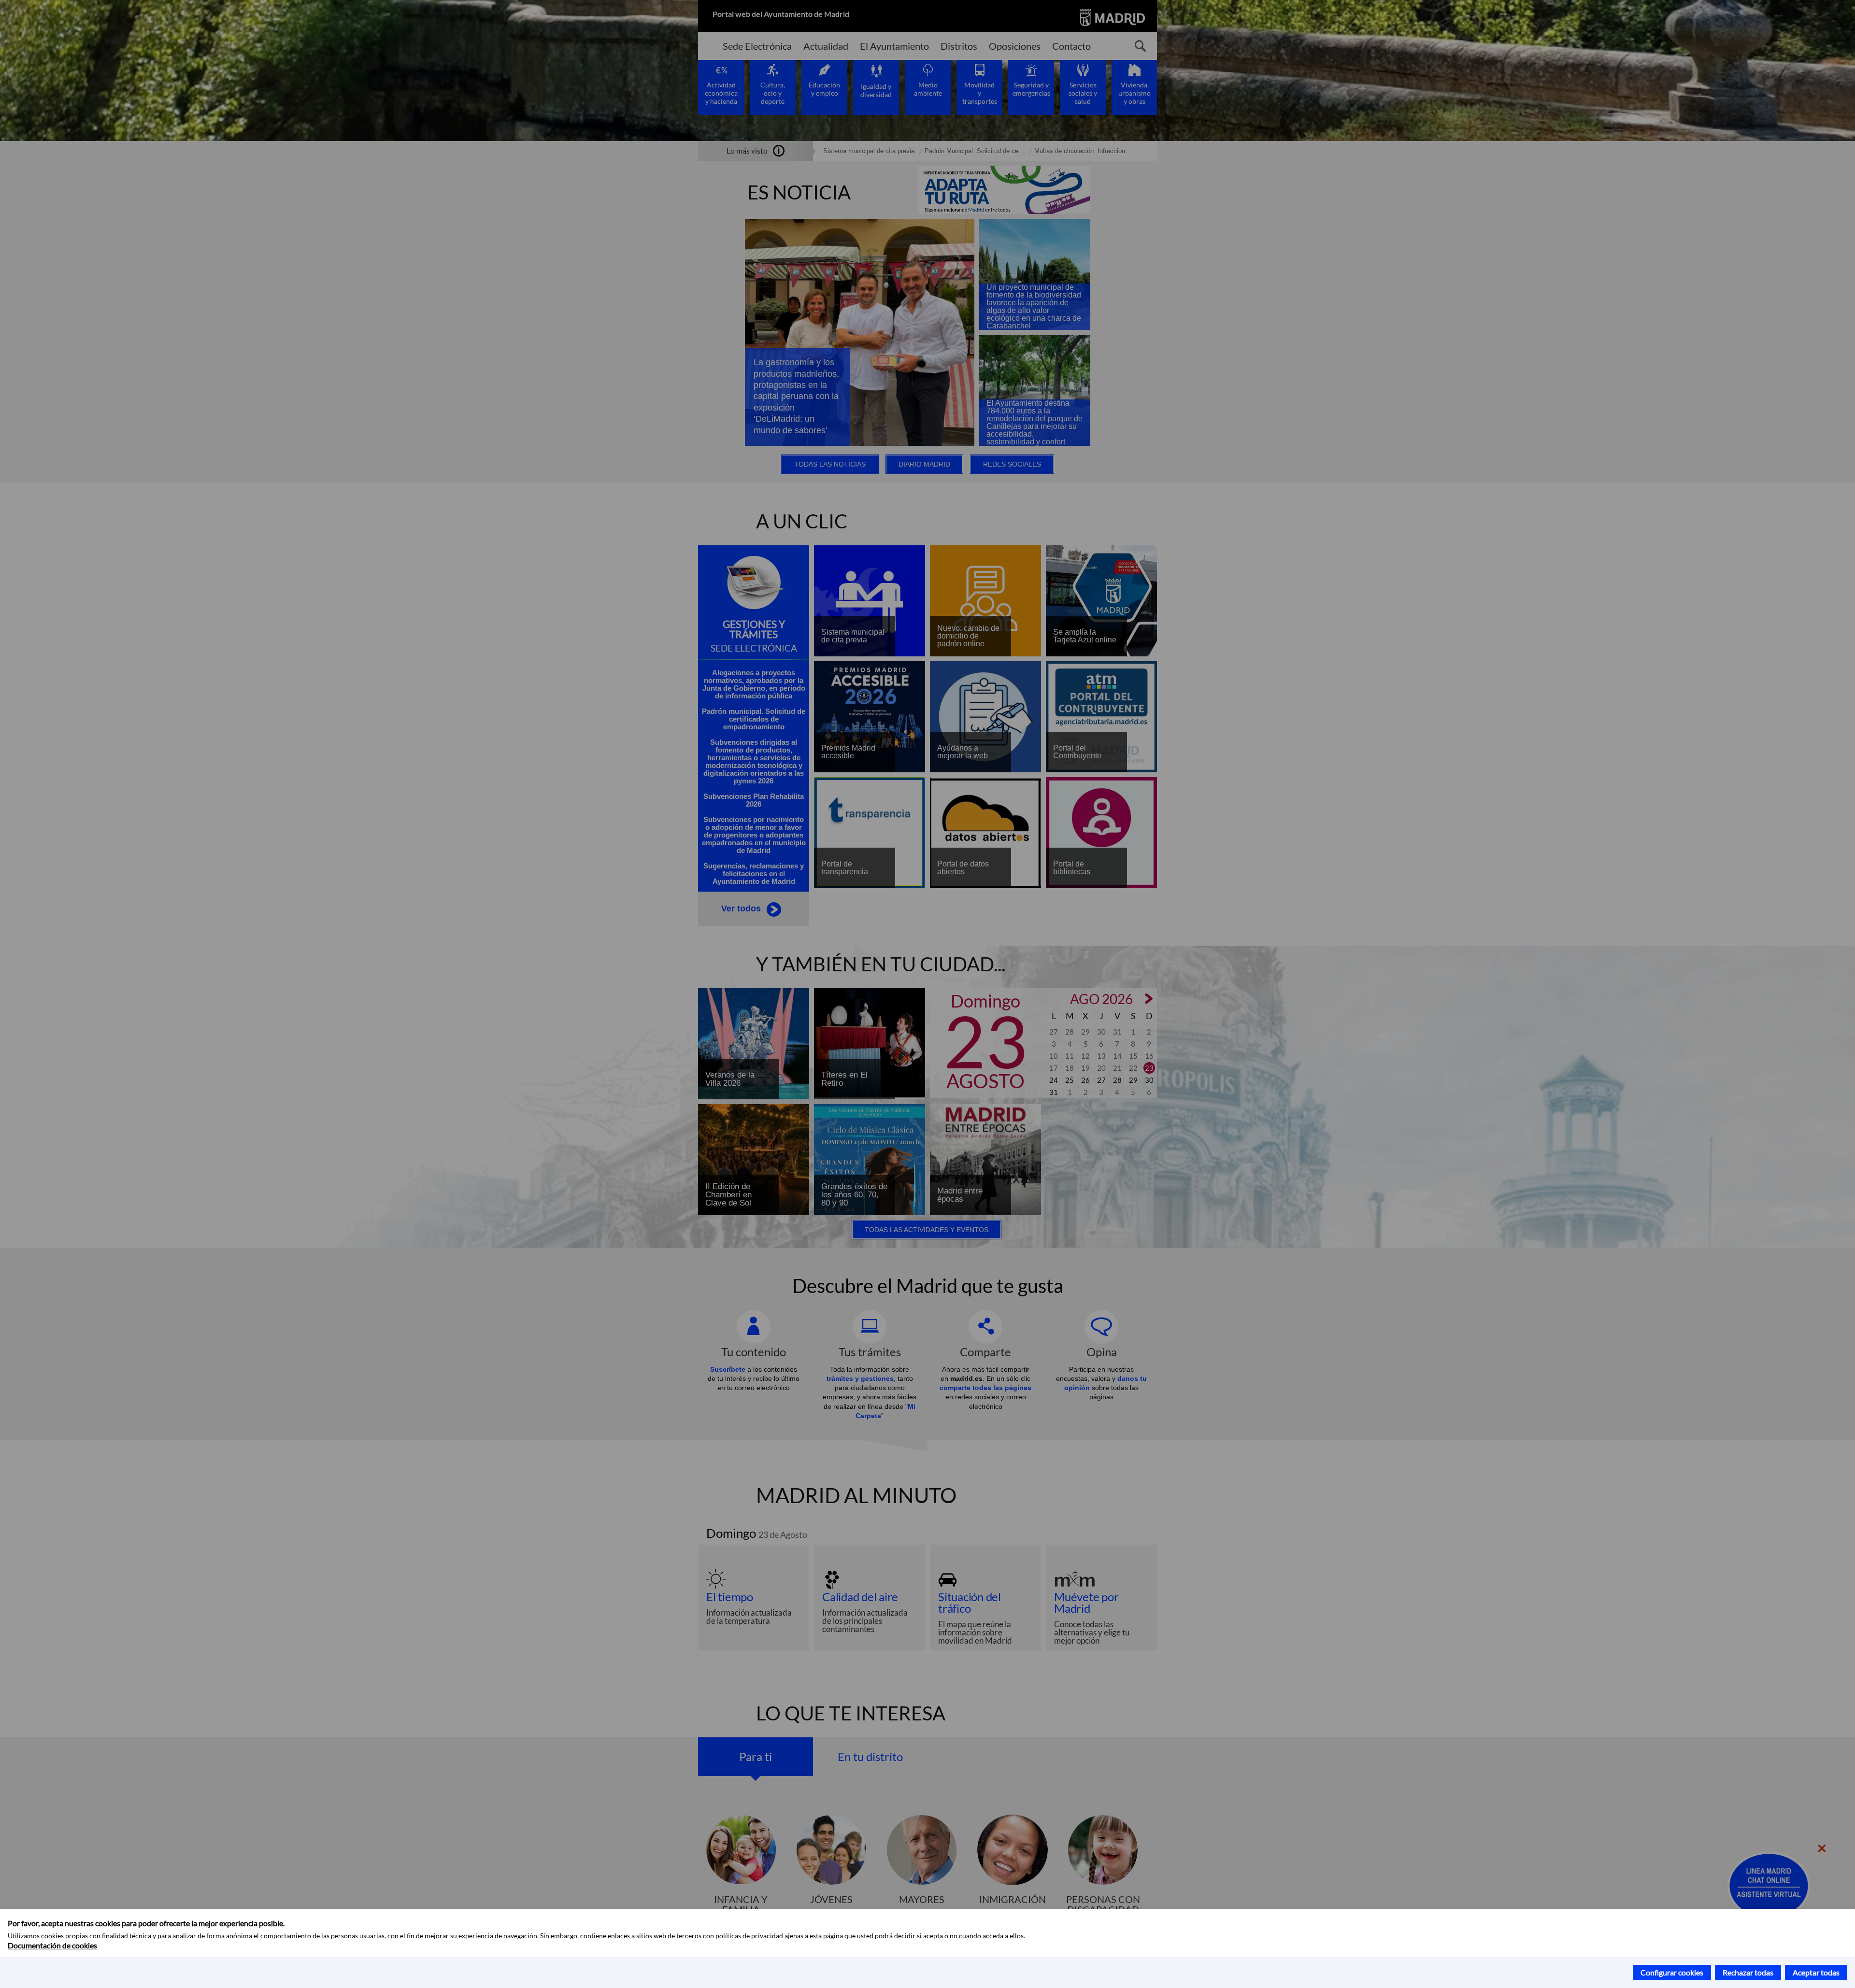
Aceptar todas (1816, 1972)
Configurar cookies (1672, 1972)
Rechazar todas (1748, 1972)
